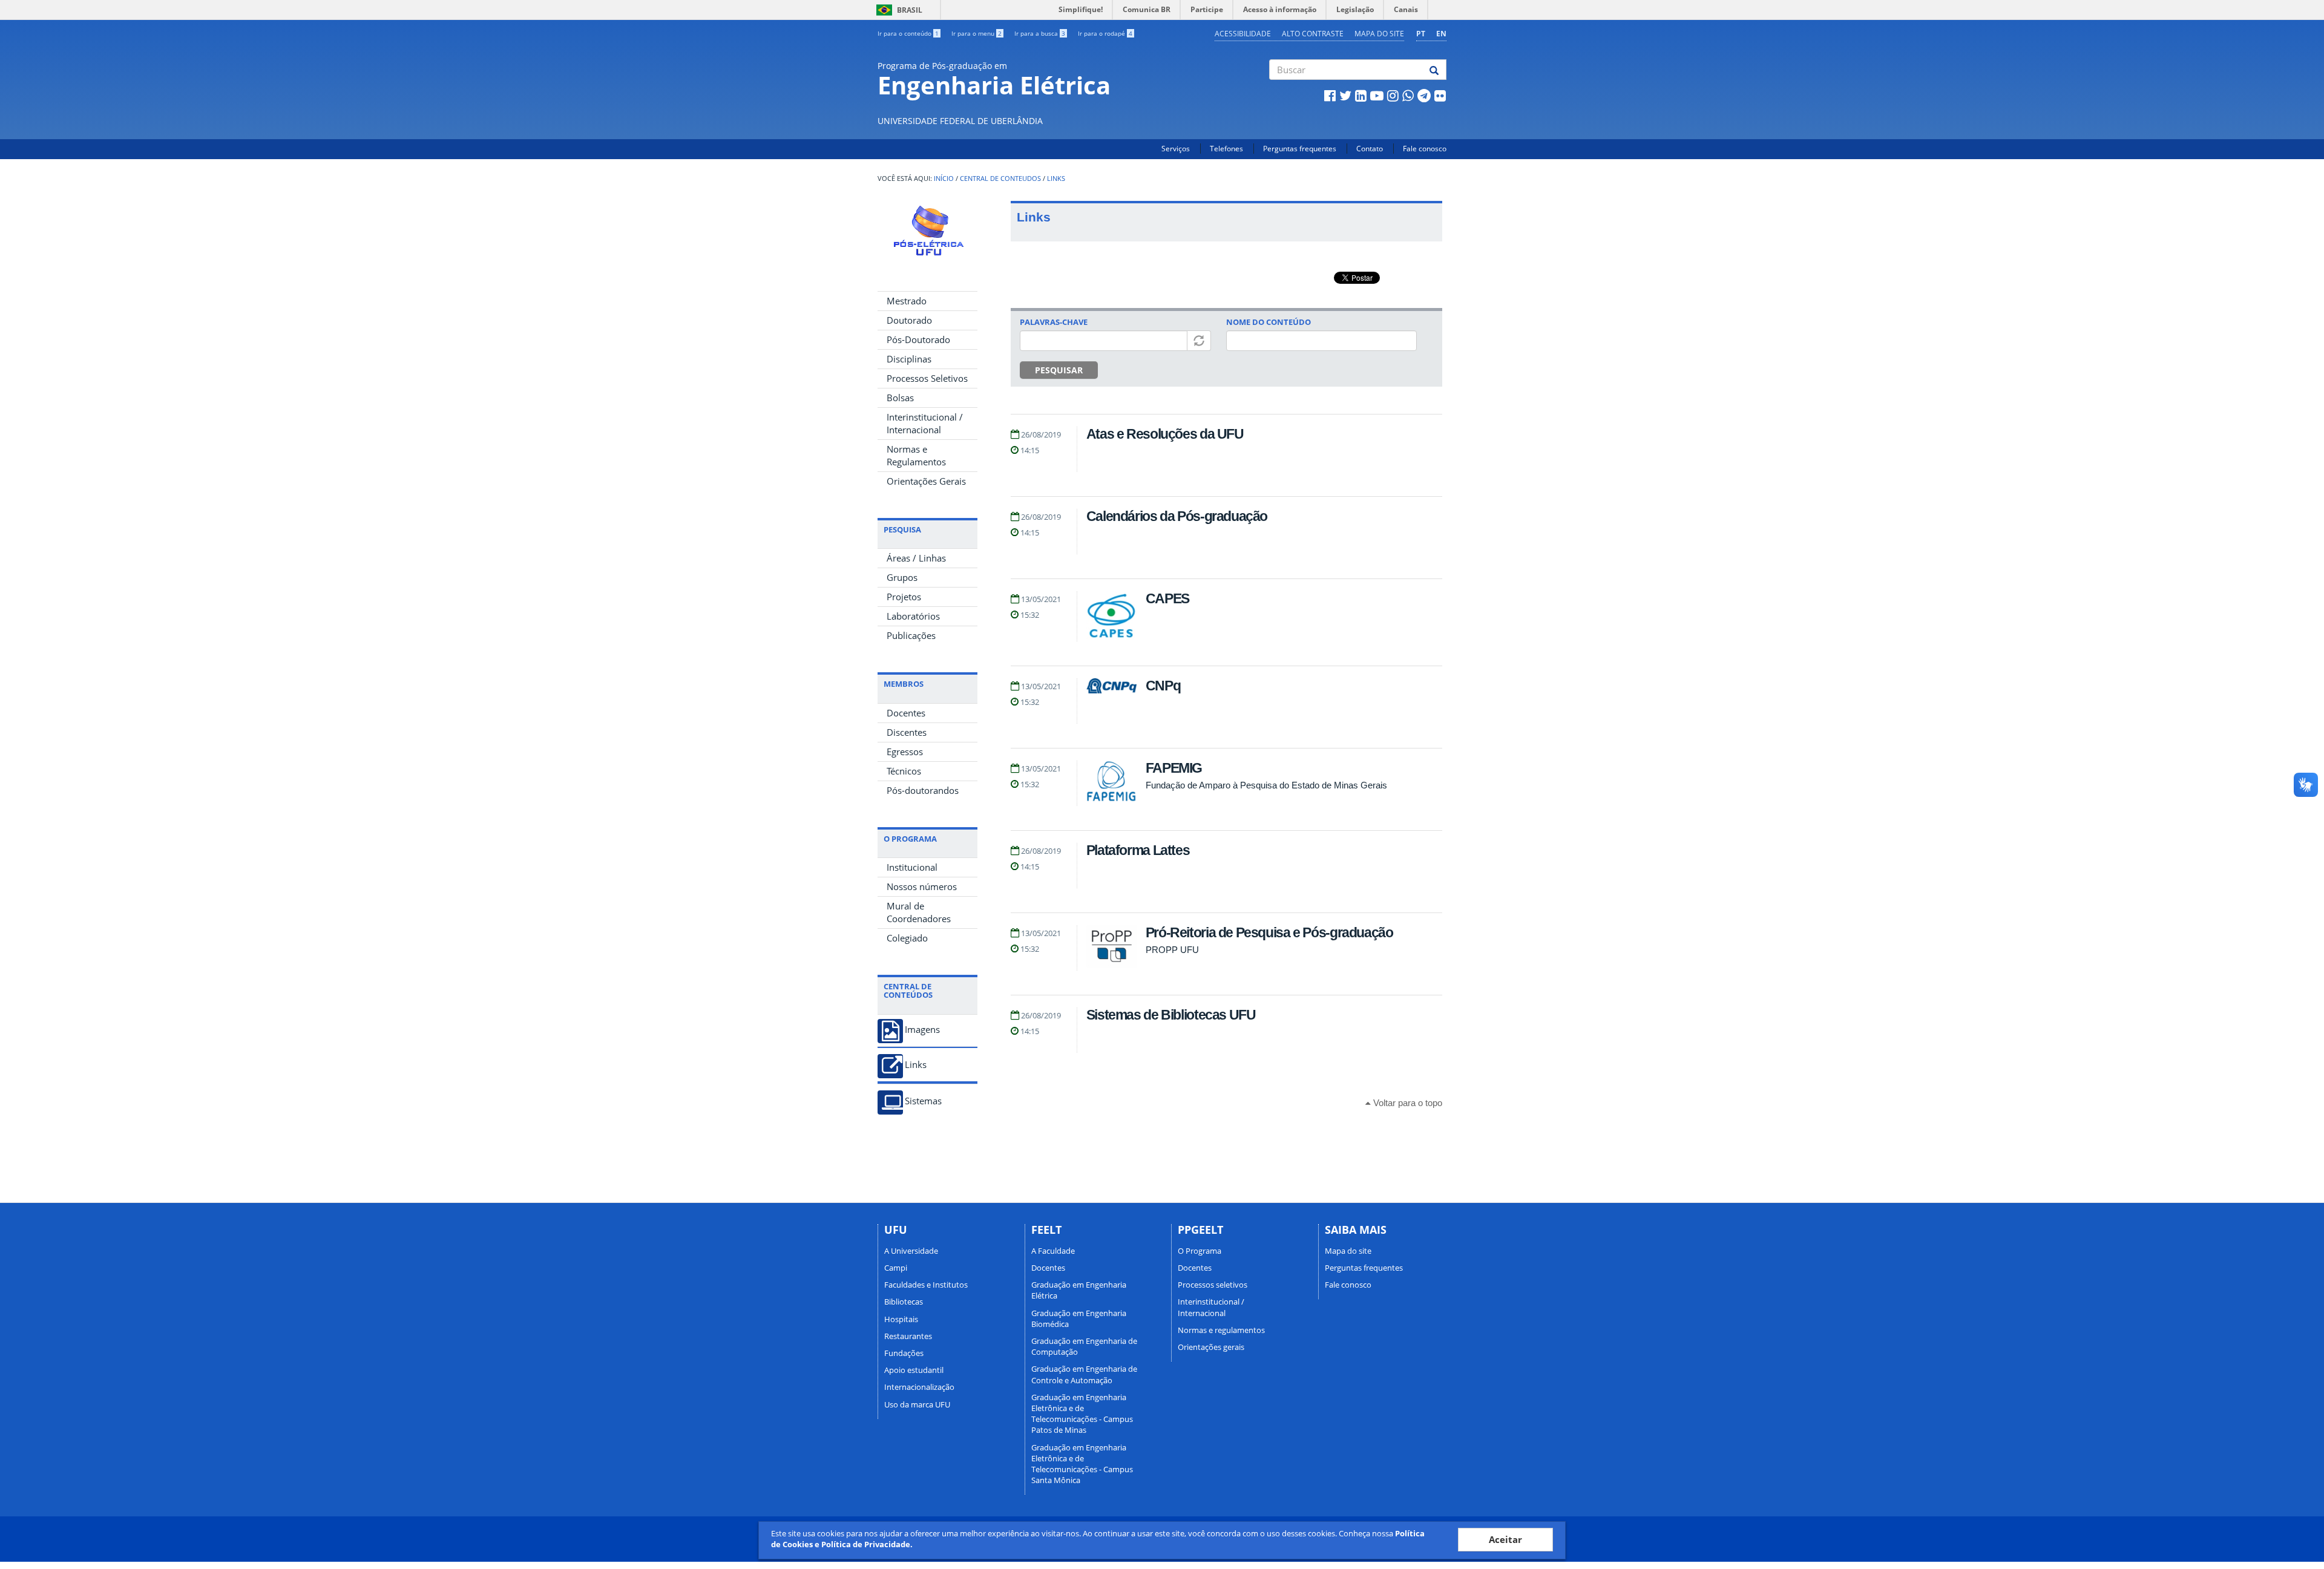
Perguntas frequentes (1300, 149)
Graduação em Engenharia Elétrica (1079, 1290)
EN (1441, 34)
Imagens (922, 1030)
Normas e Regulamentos (916, 455)
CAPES (1167, 598)
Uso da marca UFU (917, 1404)
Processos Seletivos (927, 378)
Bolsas (900, 398)
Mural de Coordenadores (919, 912)
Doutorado (909, 320)
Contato (1370, 149)
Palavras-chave (1054, 322)
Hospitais (901, 1319)
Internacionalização (919, 1387)
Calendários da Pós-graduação (1177, 516)
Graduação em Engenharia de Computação (1084, 1346)
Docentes (906, 713)
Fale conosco (1425, 149)
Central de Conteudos (1000, 179)
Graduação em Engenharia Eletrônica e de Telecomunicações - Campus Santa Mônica (1082, 1464)
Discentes (907, 732)
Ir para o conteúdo (908, 33)
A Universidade (911, 1251)
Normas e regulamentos (1221, 1330)
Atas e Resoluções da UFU (1165, 434)
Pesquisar (1059, 370)
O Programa (1200, 1251)
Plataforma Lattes (1138, 850)
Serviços (1176, 149)
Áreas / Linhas (916, 558)
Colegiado (907, 938)
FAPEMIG (1174, 768)
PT (1421, 34)
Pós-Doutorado (918, 339)
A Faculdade (1053, 1251)
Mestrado (907, 301)
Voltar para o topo (1407, 1103)
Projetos (904, 597)
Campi (896, 1268)
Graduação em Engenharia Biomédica (1079, 1318)
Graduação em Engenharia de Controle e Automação (1084, 1374)
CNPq (1163, 686)
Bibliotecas (904, 1302)
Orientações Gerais (926, 481)
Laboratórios (913, 616)
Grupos (902, 577)
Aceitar (1505, 1539)
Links (1056, 179)
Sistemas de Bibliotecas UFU (1171, 1015)
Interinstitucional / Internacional (925, 423)
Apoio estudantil (914, 1370)
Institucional (912, 867)
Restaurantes (908, 1336)
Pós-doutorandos (923, 790)
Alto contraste (1313, 34)
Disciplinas (909, 359)
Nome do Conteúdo (1269, 322)
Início (944, 179)
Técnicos (904, 771)
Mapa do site (1379, 34)
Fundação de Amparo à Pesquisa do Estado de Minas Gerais (1266, 785)
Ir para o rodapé (1105, 33)
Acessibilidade (1243, 34)
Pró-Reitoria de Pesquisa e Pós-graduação (1269, 932)
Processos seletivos (1213, 1285)
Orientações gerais (1211, 1347)
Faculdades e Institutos (926, 1285)
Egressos (905, 752)
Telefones (1226, 149)
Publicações (911, 635)
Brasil (897, 10)
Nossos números (922, 886)
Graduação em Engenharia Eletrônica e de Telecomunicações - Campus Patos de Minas (1082, 1414)
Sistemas (923, 1101)
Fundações (904, 1353)
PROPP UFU (1172, 950)
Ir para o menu (977, 33)
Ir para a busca (1040, 33)
